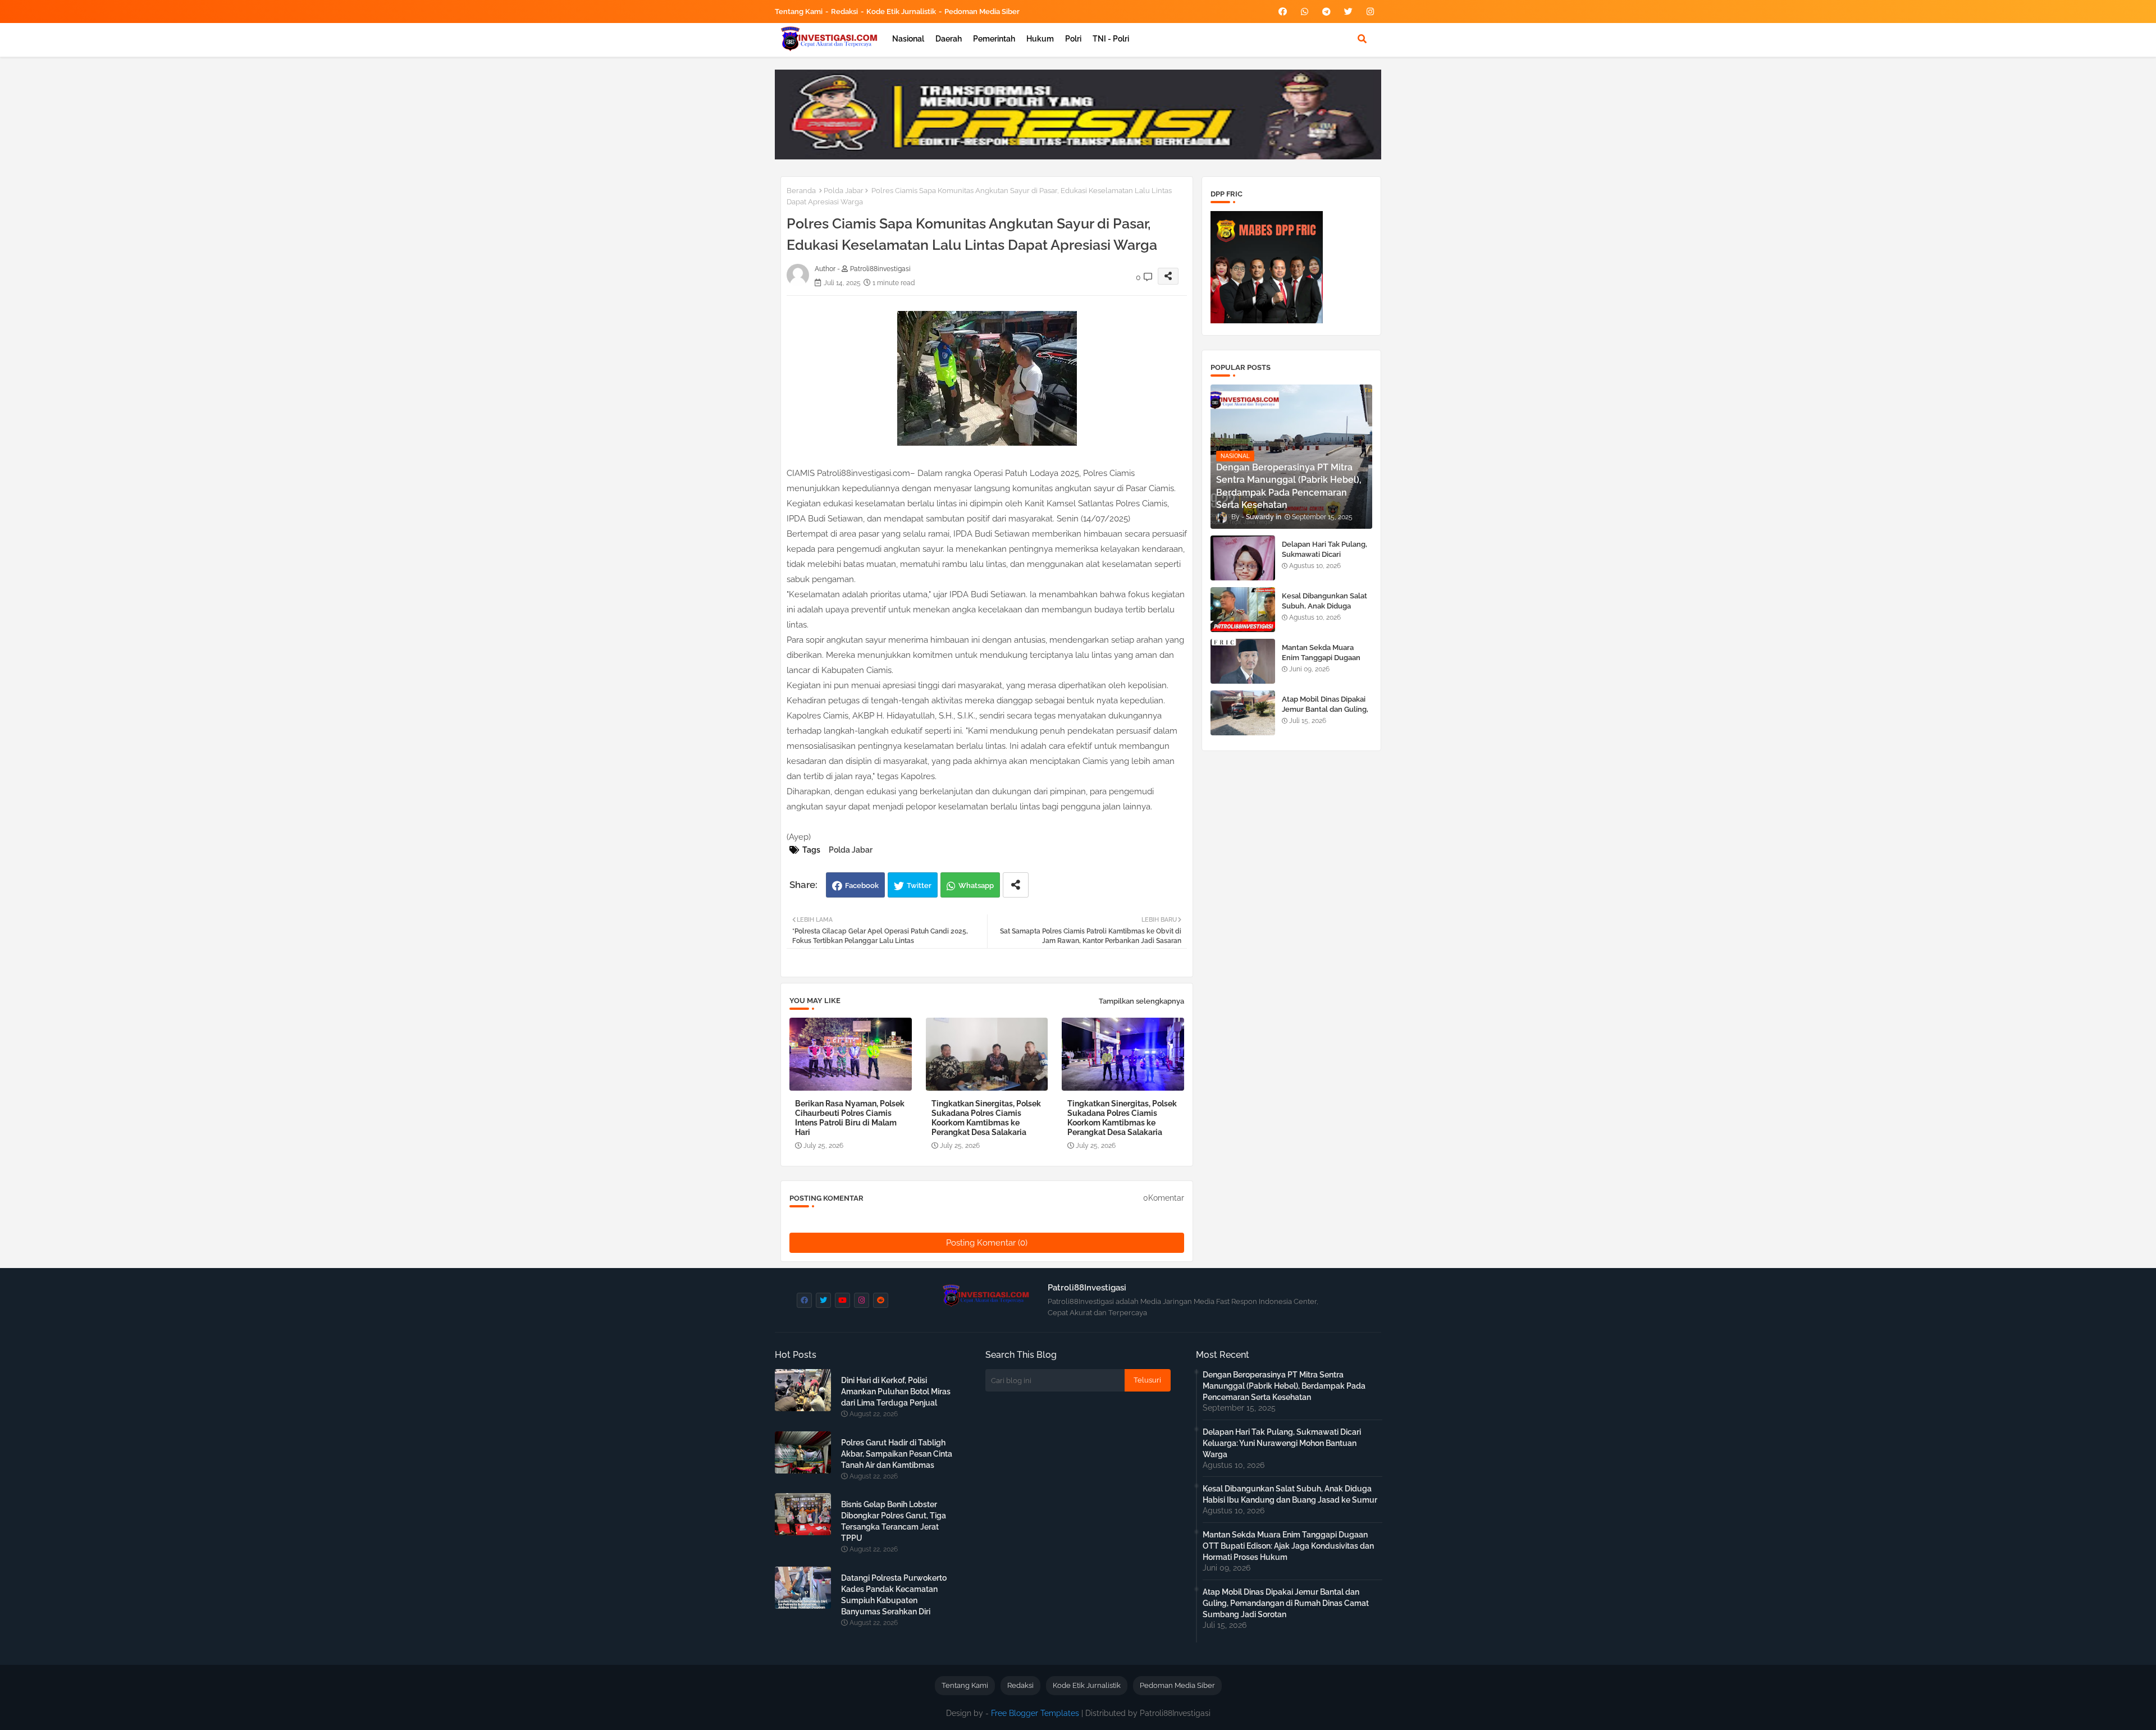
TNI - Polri (1111, 39)
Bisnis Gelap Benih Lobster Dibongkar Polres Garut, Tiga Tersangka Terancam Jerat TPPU (894, 1521)
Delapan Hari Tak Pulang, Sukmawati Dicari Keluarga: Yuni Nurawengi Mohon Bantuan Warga (1327, 560)
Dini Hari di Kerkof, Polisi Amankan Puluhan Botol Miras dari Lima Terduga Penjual (896, 1392)
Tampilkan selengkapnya (1141, 1001)
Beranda (801, 191)
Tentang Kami (799, 12)
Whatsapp (976, 885)
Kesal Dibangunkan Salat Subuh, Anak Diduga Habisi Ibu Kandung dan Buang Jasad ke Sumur (1324, 611)
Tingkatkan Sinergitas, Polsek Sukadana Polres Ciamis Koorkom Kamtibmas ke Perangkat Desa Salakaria (986, 1118)
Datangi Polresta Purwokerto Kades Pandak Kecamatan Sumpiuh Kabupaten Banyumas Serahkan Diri (894, 1595)
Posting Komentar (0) (987, 1243)
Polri (1073, 39)
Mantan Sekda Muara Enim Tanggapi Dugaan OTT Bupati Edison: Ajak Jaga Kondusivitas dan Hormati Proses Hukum (1288, 1546)
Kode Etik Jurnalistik (901, 12)
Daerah (949, 39)
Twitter (919, 885)
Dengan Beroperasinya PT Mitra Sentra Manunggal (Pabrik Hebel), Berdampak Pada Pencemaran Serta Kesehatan (1284, 1386)
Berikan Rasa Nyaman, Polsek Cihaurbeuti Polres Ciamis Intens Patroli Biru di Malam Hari (850, 1118)
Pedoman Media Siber (982, 12)
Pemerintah (994, 39)
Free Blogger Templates (1035, 1713)
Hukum (1040, 39)
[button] (1362, 39)
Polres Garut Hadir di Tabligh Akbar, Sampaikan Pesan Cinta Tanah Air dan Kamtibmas (897, 1454)
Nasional (908, 39)
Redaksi (844, 12)
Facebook (862, 885)
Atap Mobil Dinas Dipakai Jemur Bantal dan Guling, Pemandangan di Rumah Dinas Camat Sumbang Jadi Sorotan (1286, 1603)
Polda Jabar (844, 191)
